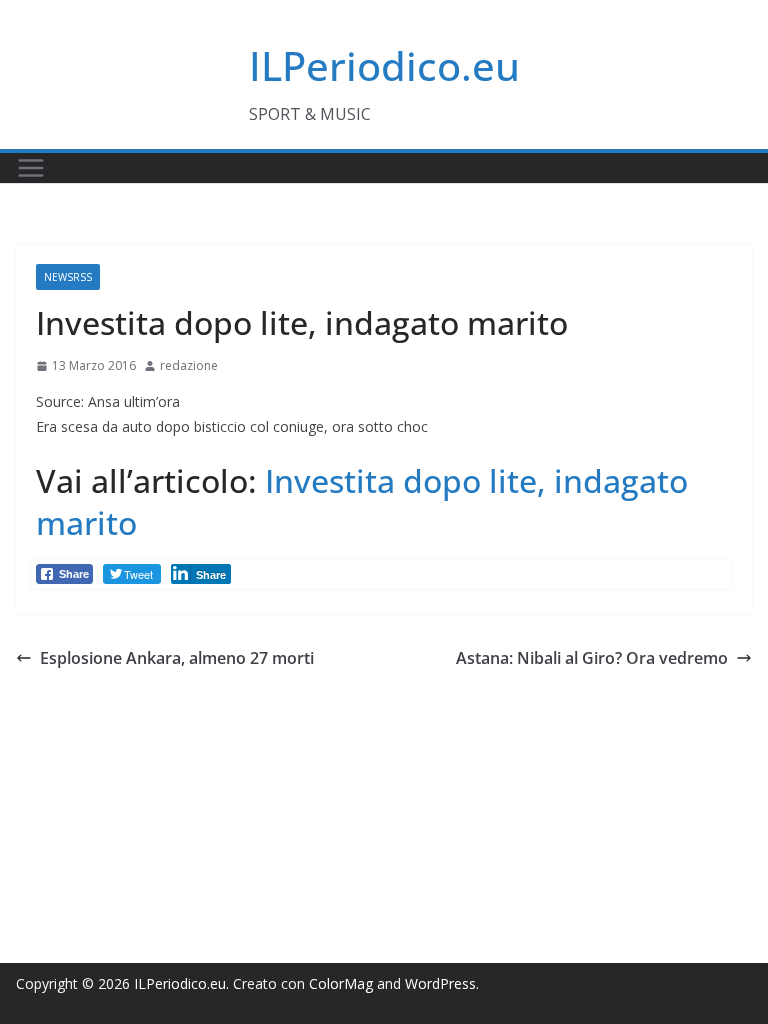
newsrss (68, 277)
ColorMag (341, 983)
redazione (189, 365)
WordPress (440, 983)
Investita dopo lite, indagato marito (362, 501)
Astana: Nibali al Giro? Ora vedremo (592, 658)
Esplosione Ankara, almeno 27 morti (177, 658)
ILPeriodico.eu (384, 65)
